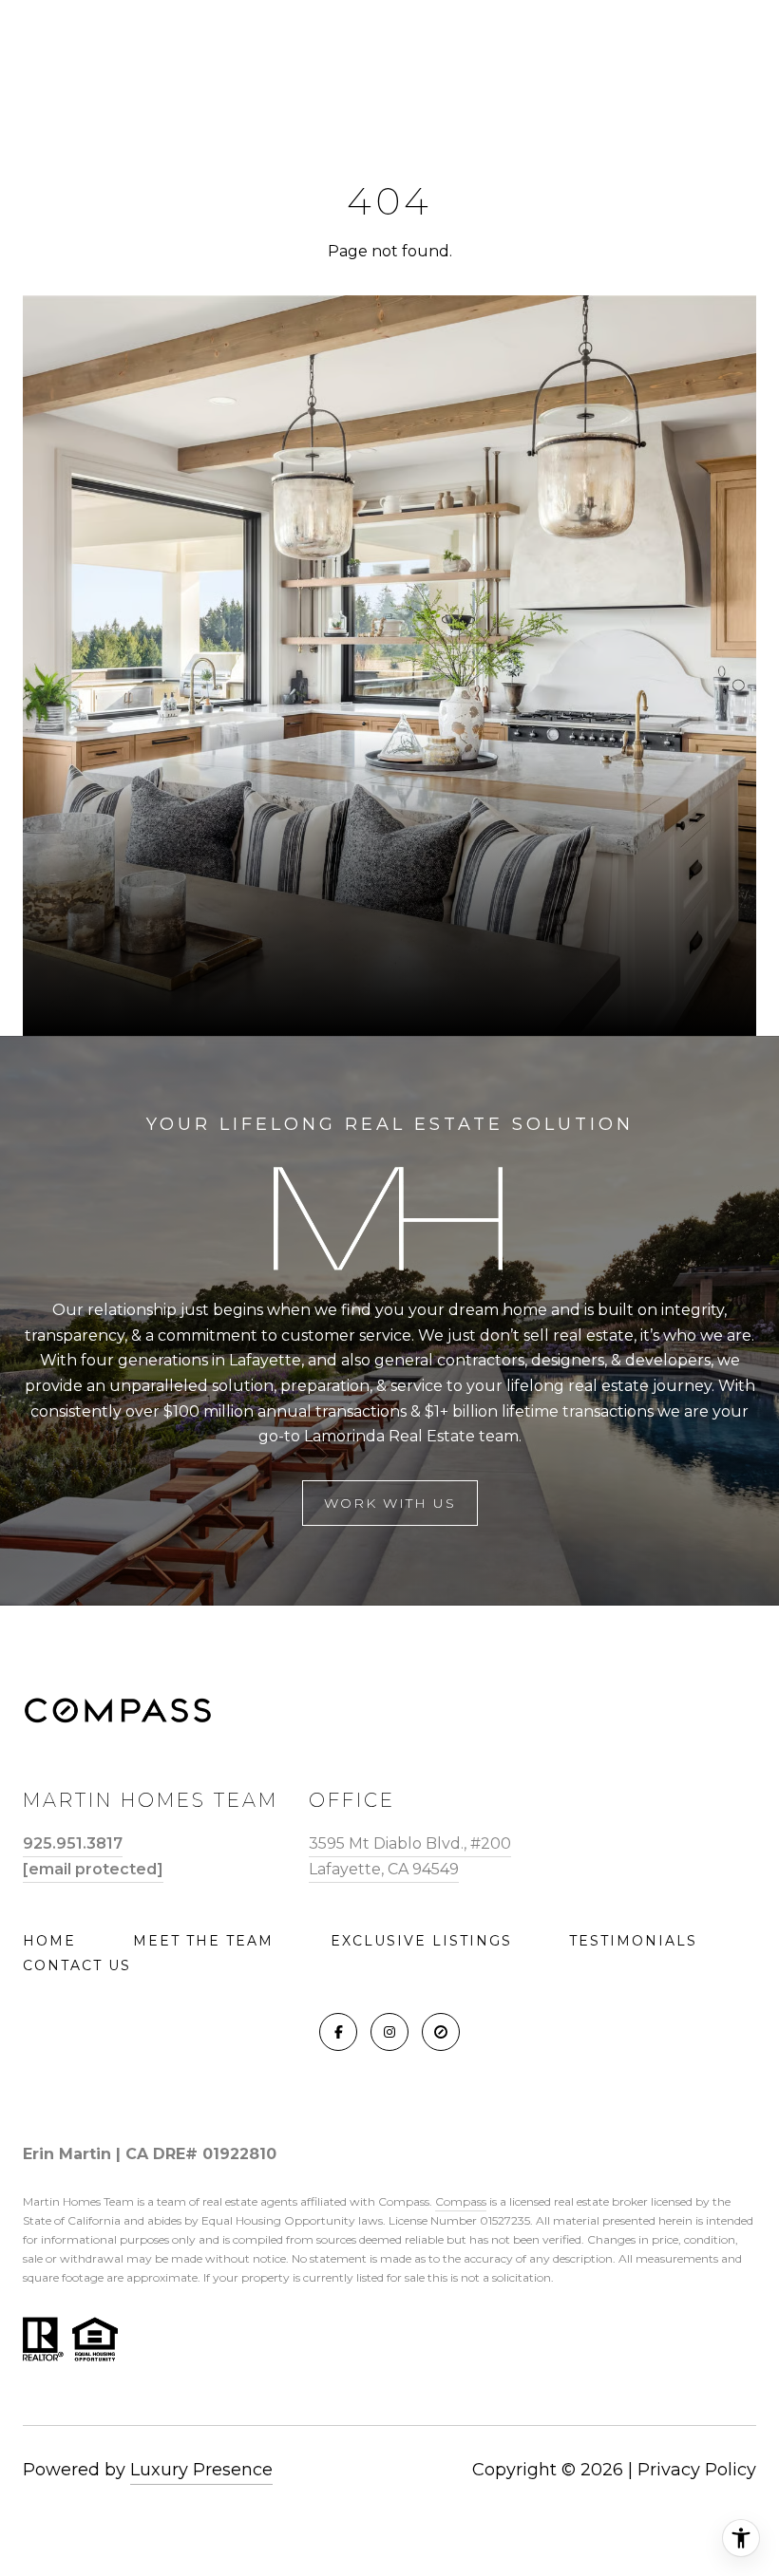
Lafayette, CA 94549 (384, 1869)
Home (49, 1941)
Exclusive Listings (421, 1941)
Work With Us (390, 1503)
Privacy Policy (697, 2470)
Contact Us (77, 1965)
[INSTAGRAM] (389, 2032)
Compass (461, 2201)
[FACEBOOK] (338, 2032)
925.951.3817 (73, 1843)
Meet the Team (203, 1941)
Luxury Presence (201, 2470)
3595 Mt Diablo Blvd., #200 (410, 1843)
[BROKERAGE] (441, 2032)
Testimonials (633, 1941)
